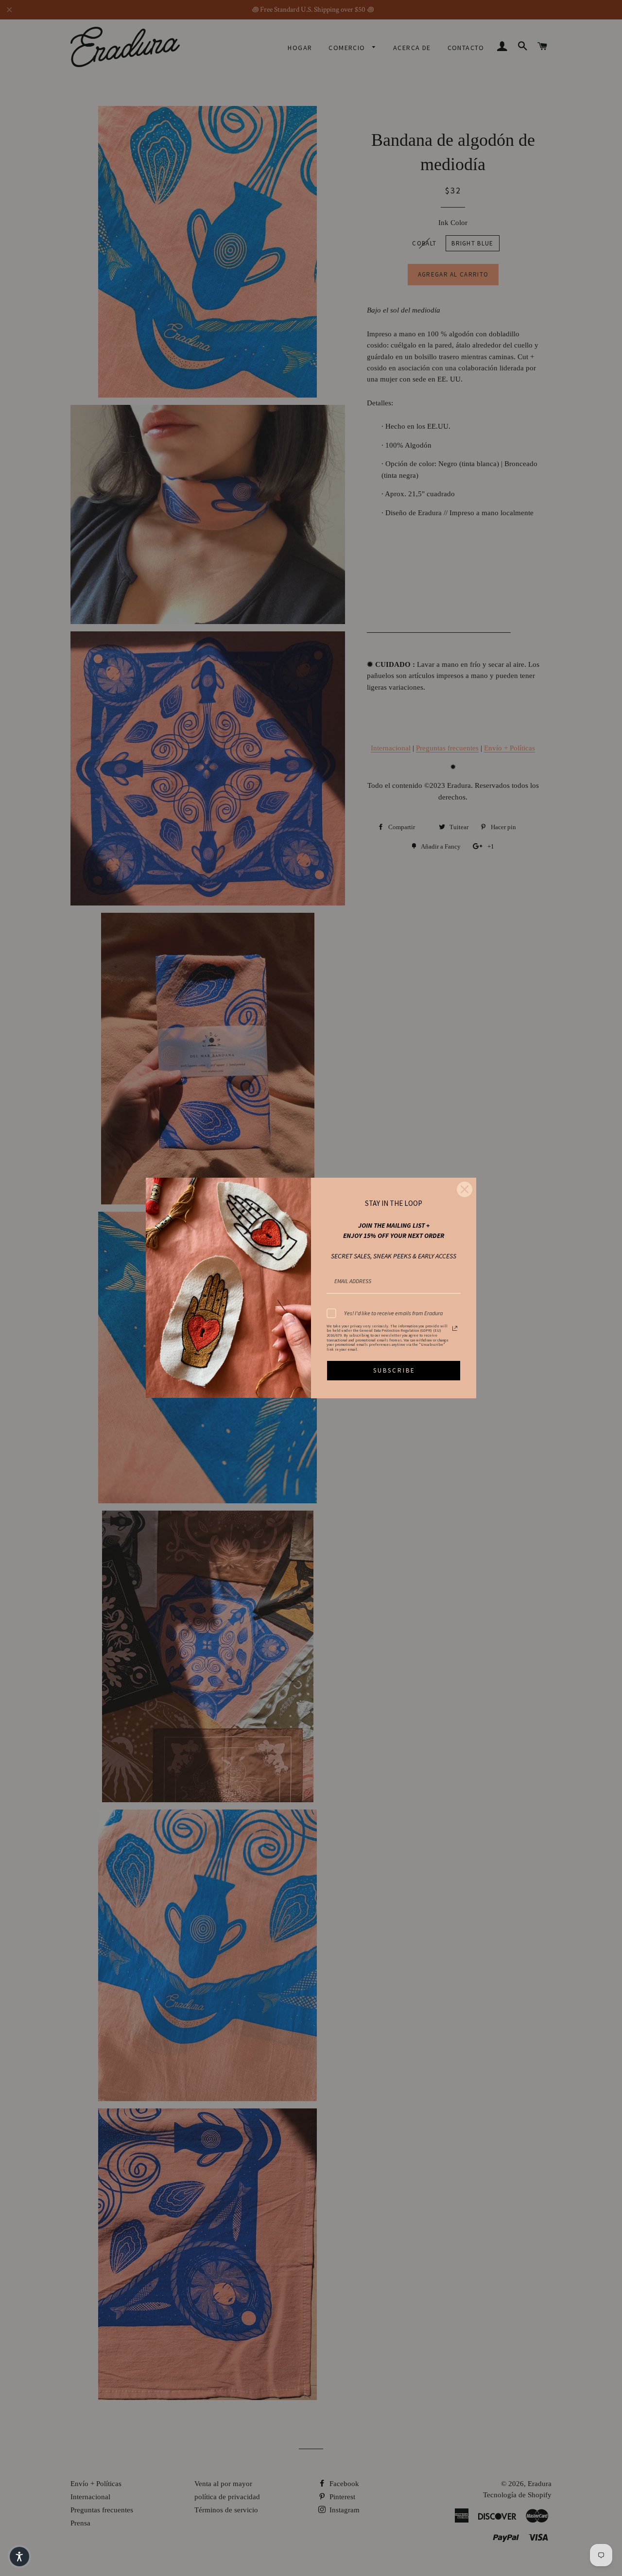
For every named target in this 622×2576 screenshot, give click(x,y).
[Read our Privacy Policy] (455, 1328)
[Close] (465, 1189)
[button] (19, 2557)
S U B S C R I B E (394, 1370)
